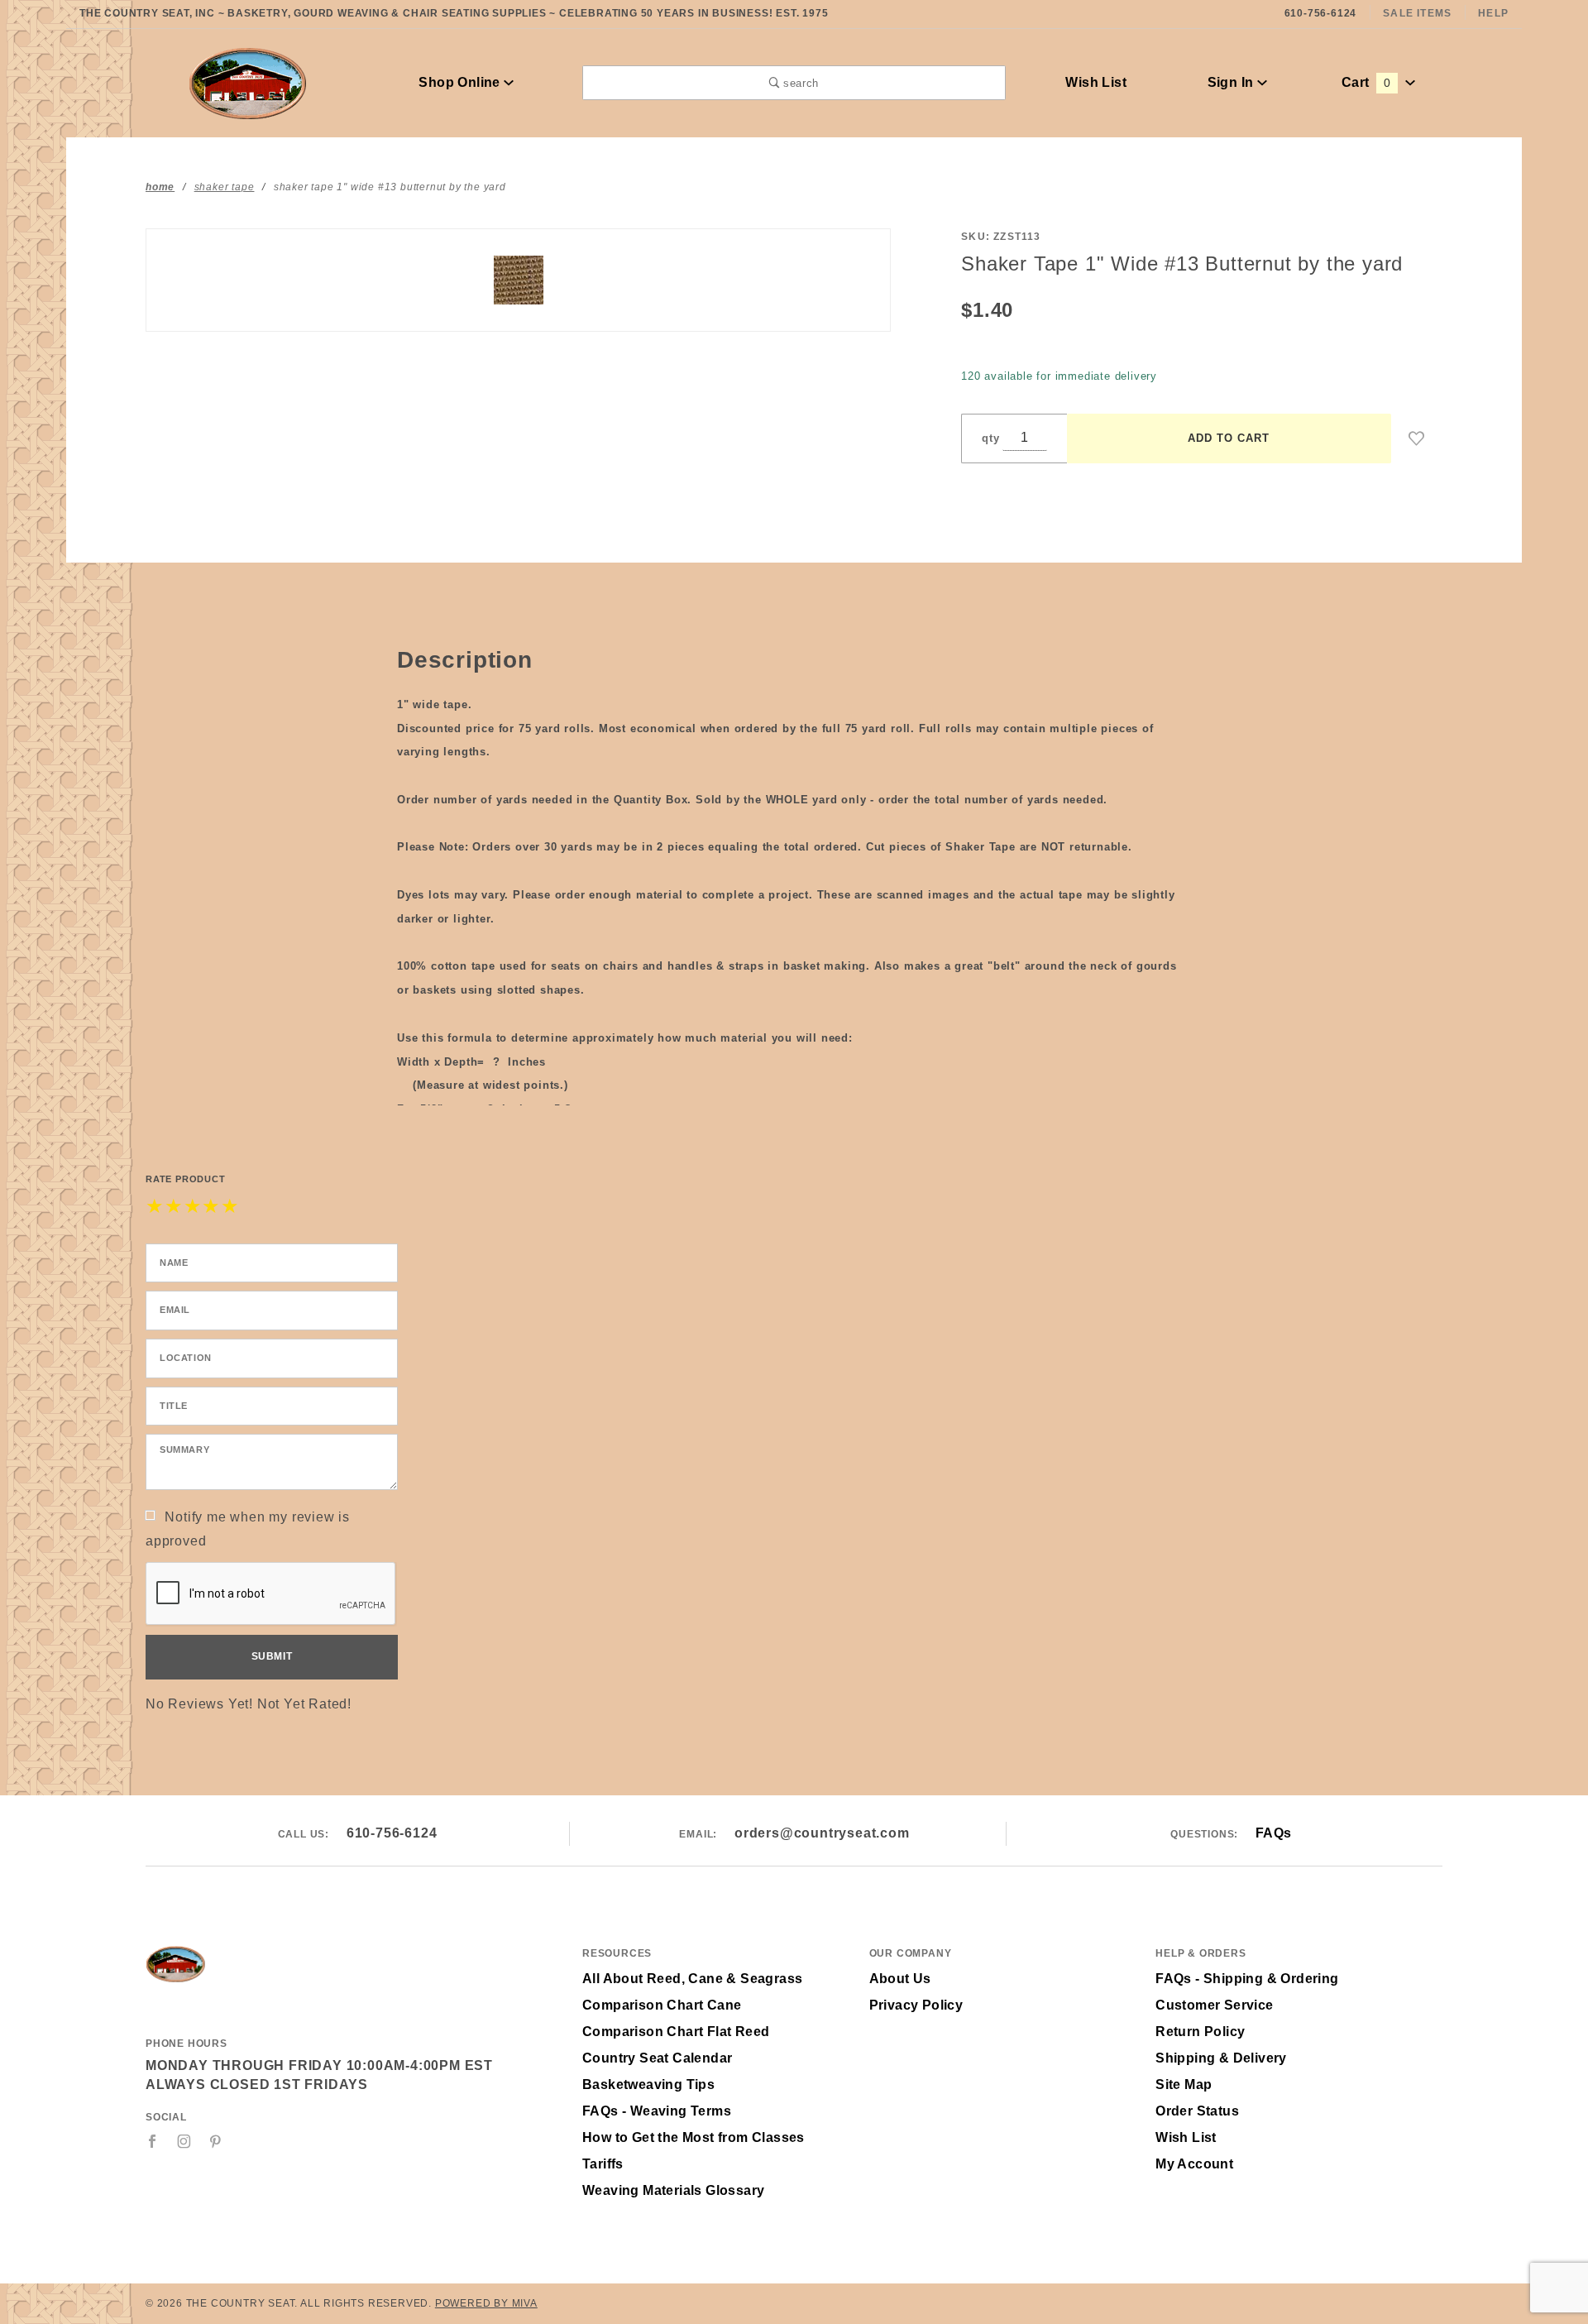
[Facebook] (153, 2141)
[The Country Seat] (248, 81)
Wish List (1096, 82)
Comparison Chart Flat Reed (676, 2032)
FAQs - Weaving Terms (657, 2111)
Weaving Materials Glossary (673, 2190)
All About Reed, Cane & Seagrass (692, 1979)
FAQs (1274, 1833)
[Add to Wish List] (1417, 438)
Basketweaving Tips (648, 2084)
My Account (1194, 2164)
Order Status (1197, 2111)
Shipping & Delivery (1221, 2058)
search (799, 83)
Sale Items (1417, 13)
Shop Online (461, 82)
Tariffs (603, 2164)
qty (990, 438)
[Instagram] (184, 2141)
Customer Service (1214, 2005)
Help (1493, 13)
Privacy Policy (916, 2005)
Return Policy (1200, 2032)
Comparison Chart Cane (662, 2005)
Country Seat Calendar (657, 2058)
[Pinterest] (215, 2141)
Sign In (1232, 82)
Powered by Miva (486, 2303)
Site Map (1184, 2084)
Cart (1366, 82)
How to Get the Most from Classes (694, 2137)
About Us (900, 1979)
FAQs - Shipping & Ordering (1247, 1979)
